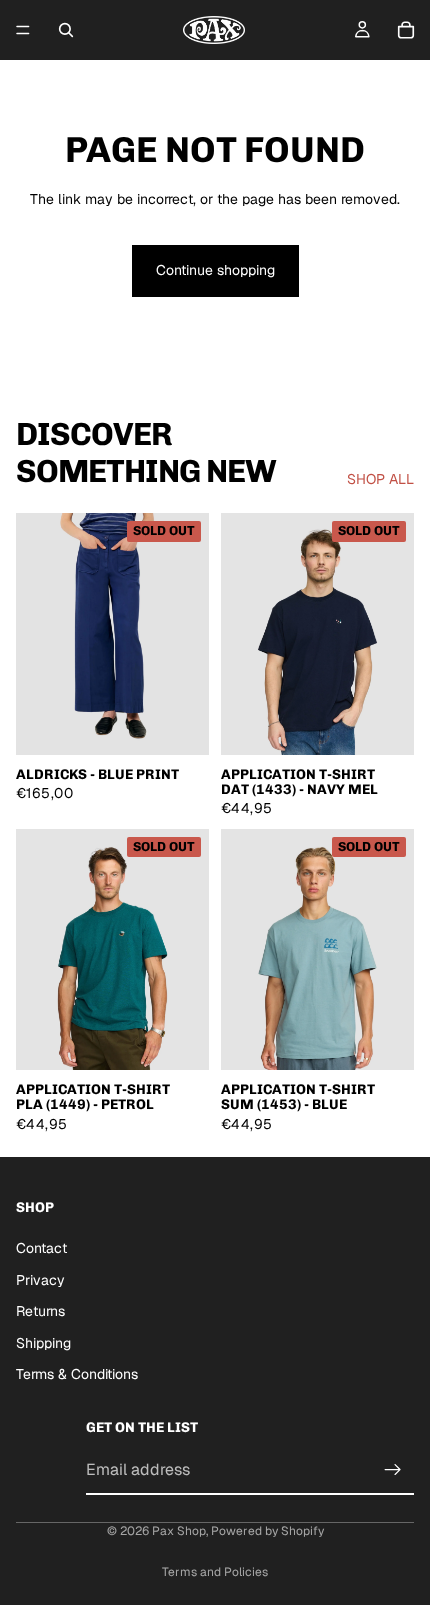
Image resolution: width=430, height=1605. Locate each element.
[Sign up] (393, 1470)
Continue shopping (215, 270)
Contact (41, 1248)
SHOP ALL (380, 479)
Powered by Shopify (267, 1531)
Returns (40, 1312)
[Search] (66, 30)
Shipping (43, 1343)
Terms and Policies (215, 1572)
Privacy (40, 1280)
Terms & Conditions (77, 1375)
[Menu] (23, 30)
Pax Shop (179, 1531)
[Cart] (406, 30)
